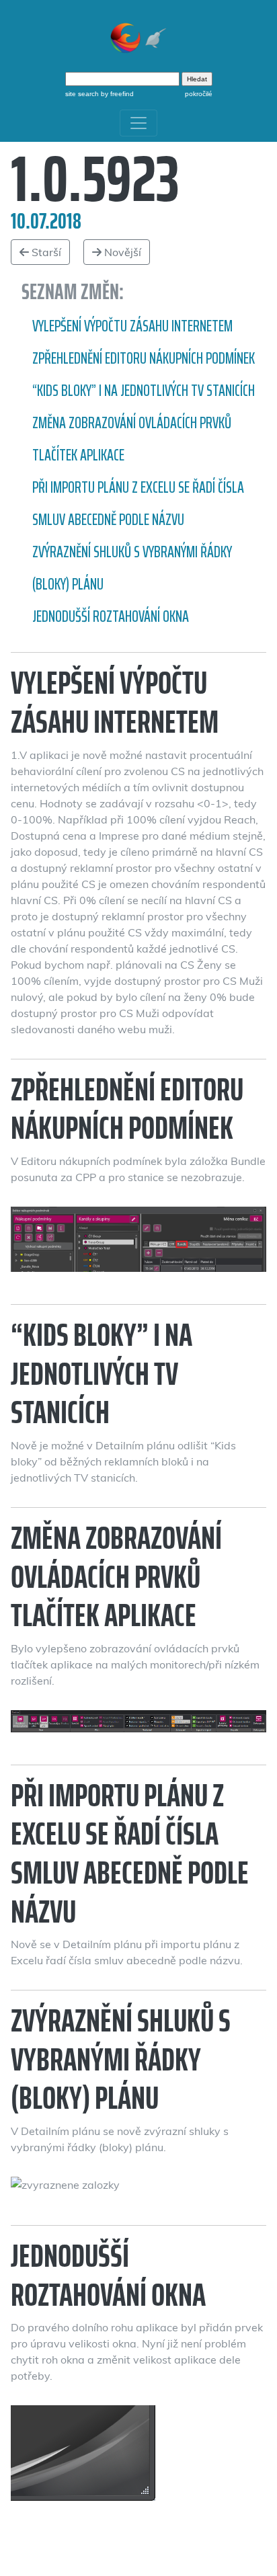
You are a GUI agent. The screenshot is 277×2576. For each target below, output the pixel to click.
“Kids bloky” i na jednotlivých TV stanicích (144, 391)
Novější (121, 252)
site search (82, 94)
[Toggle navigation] (138, 123)
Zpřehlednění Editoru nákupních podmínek (144, 358)
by (116, 94)
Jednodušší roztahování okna (111, 616)
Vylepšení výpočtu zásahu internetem (132, 326)
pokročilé (199, 94)
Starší (45, 252)
